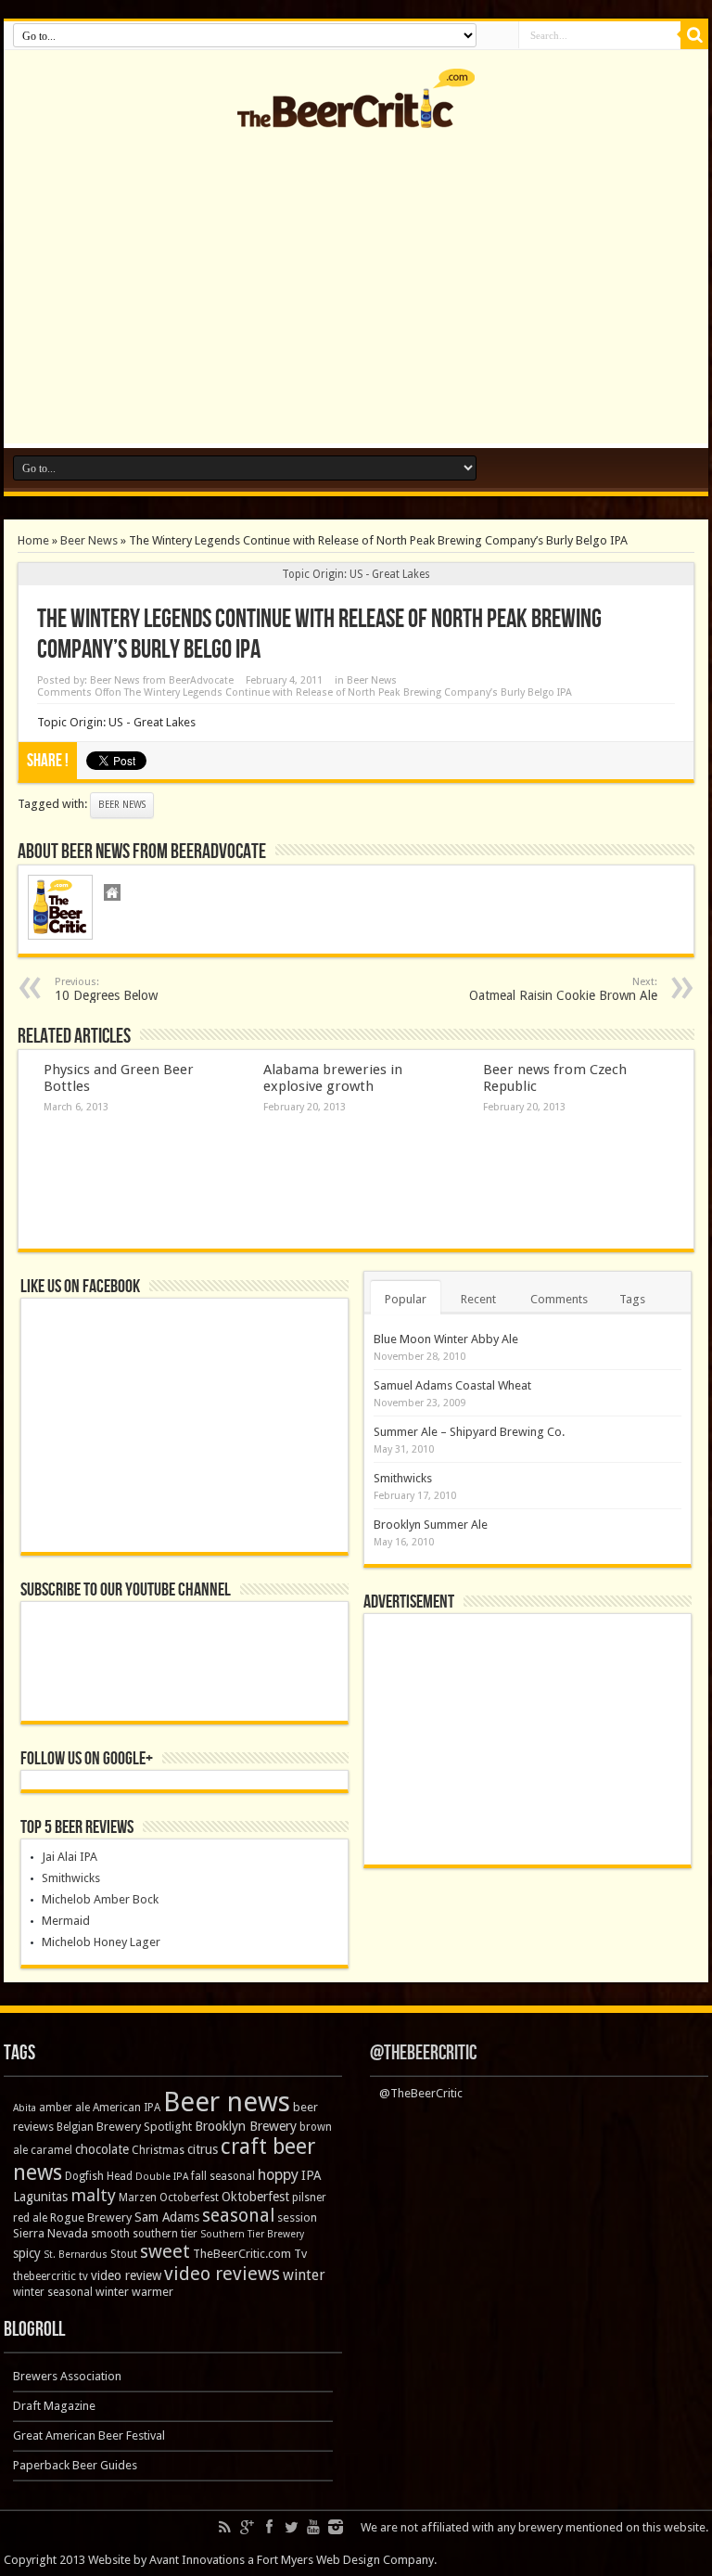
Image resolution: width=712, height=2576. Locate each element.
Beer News (89, 540)
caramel (51, 2150)
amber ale (64, 2108)
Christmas (158, 2150)
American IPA (127, 2108)
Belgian (75, 2127)
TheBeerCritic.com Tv (250, 2254)
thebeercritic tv (51, 2276)
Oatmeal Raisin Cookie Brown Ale (563, 989)
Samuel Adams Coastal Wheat (452, 1385)
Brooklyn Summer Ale (431, 1525)
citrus (203, 2149)
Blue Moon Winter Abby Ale (446, 1339)
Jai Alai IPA (70, 1857)
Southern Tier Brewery (252, 2234)
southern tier (165, 2234)
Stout (124, 2254)
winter (304, 2275)
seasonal (238, 2216)
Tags (632, 1299)
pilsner (309, 2198)
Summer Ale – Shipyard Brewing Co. (469, 1432)
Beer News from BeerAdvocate (162, 680)
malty (93, 2195)
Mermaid (66, 1921)
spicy (27, 2253)
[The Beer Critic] (356, 114)
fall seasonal (223, 2176)
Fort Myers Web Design (318, 2560)
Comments (559, 1299)
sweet (165, 2251)
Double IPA (162, 2177)
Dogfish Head (99, 2176)
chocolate (102, 2149)
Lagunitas (40, 2197)
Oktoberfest (255, 2197)
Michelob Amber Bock (100, 1899)
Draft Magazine (54, 2406)
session (297, 2217)
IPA (311, 2175)
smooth (110, 2234)
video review (126, 2275)
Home (33, 540)
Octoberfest (189, 2198)
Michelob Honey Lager (101, 1942)
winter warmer (134, 2292)
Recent (478, 1299)
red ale (30, 2218)
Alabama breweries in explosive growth (333, 1078)
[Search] (694, 35)
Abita (25, 2108)
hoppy (278, 2175)
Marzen (138, 2198)
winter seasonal (53, 2292)
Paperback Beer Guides (75, 2465)
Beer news (122, 805)
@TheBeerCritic (423, 2053)
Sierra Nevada (51, 2233)
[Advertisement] (356, 295)
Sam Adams (167, 2217)
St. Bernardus (76, 2255)
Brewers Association (67, 2376)
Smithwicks (71, 1878)
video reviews (222, 2274)
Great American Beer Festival (89, 2435)
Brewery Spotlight (144, 2127)
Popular (406, 1299)
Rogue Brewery (91, 2217)
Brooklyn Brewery (246, 2126)
